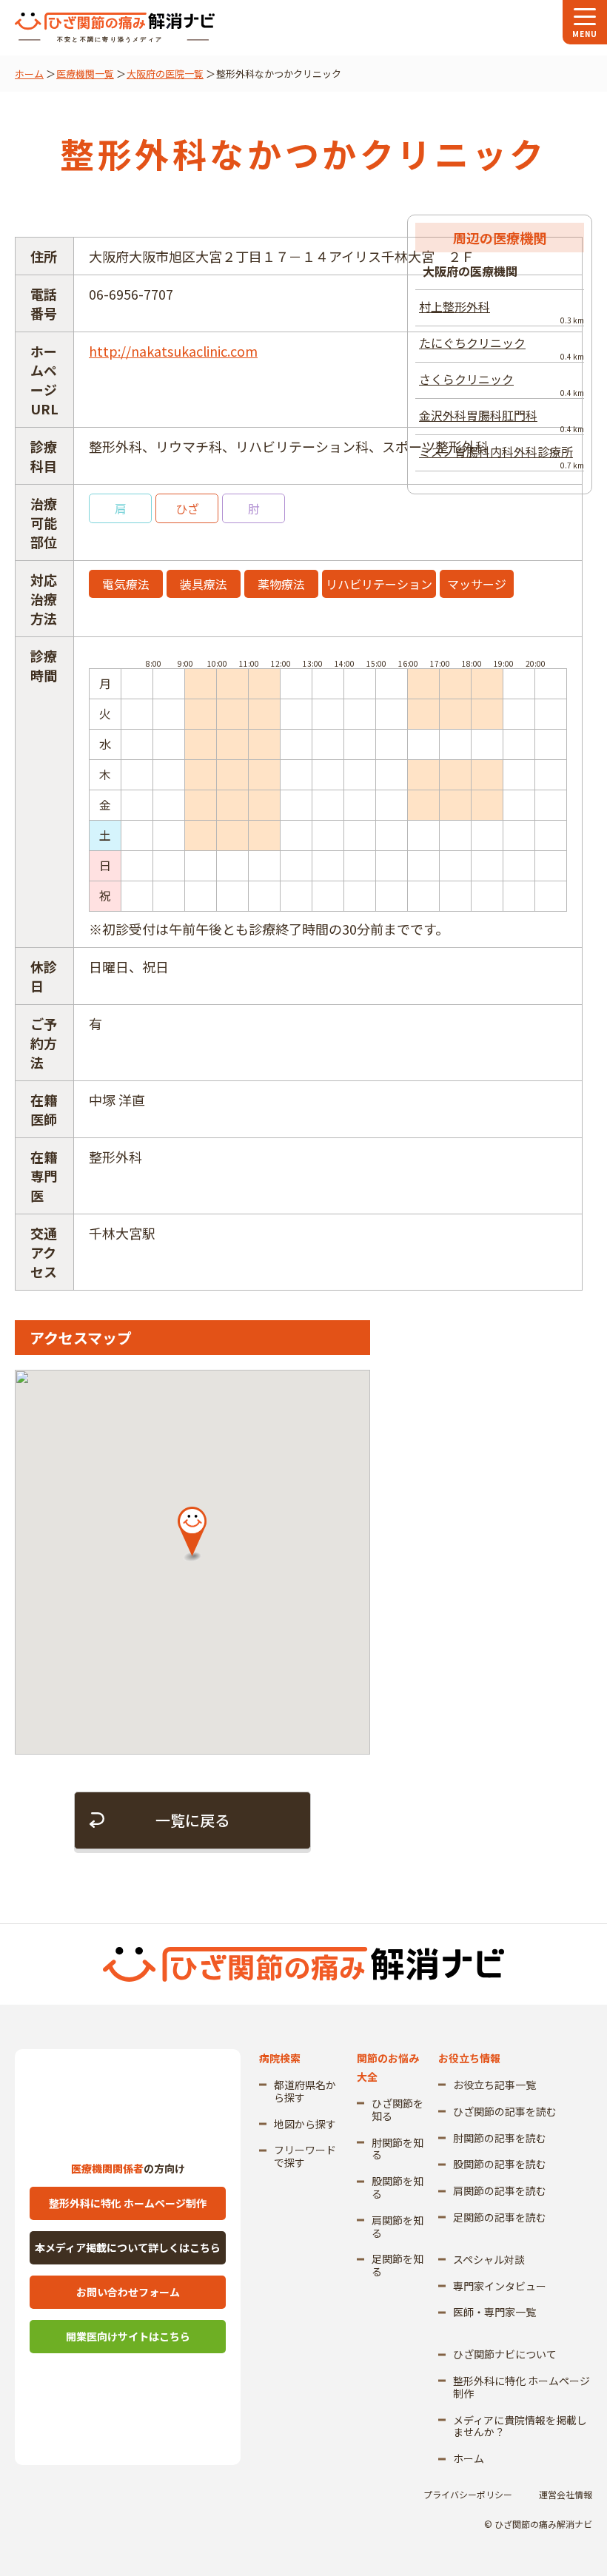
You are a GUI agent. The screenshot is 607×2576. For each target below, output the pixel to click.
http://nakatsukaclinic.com (173, 351)
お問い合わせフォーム (128, 2292)
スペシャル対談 (489, 2259)
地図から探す (305, 2124)
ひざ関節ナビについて (505, 2354)
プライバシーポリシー (468, 2494)
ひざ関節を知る (398, 2109)
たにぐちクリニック (502, 348)
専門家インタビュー (500, 2286)
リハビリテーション (379, 584)
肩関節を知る (398, 2226)
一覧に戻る (192, 1820)
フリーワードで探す (305, 2156)
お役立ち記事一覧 (494, 2085)
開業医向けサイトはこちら (128, 2336)
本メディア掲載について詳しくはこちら (128, 2247)
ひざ (187, 508)
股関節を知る (398, 2187)
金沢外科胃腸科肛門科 (502, 420)
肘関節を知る (398, 2149)
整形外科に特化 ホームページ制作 (128, 2203)
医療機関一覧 (85, 74)
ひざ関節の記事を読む (505, 2111)
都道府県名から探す (305, 2091)
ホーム (29, 74)
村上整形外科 (502, 312)
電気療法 (126, 584)
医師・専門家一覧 (494, 2312)
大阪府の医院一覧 (165, 74)
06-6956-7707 (131, 294)
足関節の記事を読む (500, 2217)
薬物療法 (281, 584)
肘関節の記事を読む (500, 2138)
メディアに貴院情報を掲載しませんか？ (520, 2426)
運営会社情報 (566, 2494)
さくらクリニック (502, 384)
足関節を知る (398, 2265)
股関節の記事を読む (500, 2164)
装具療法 (204, 584)
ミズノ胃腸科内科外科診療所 (502, 457)
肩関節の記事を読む (500, 2190)
